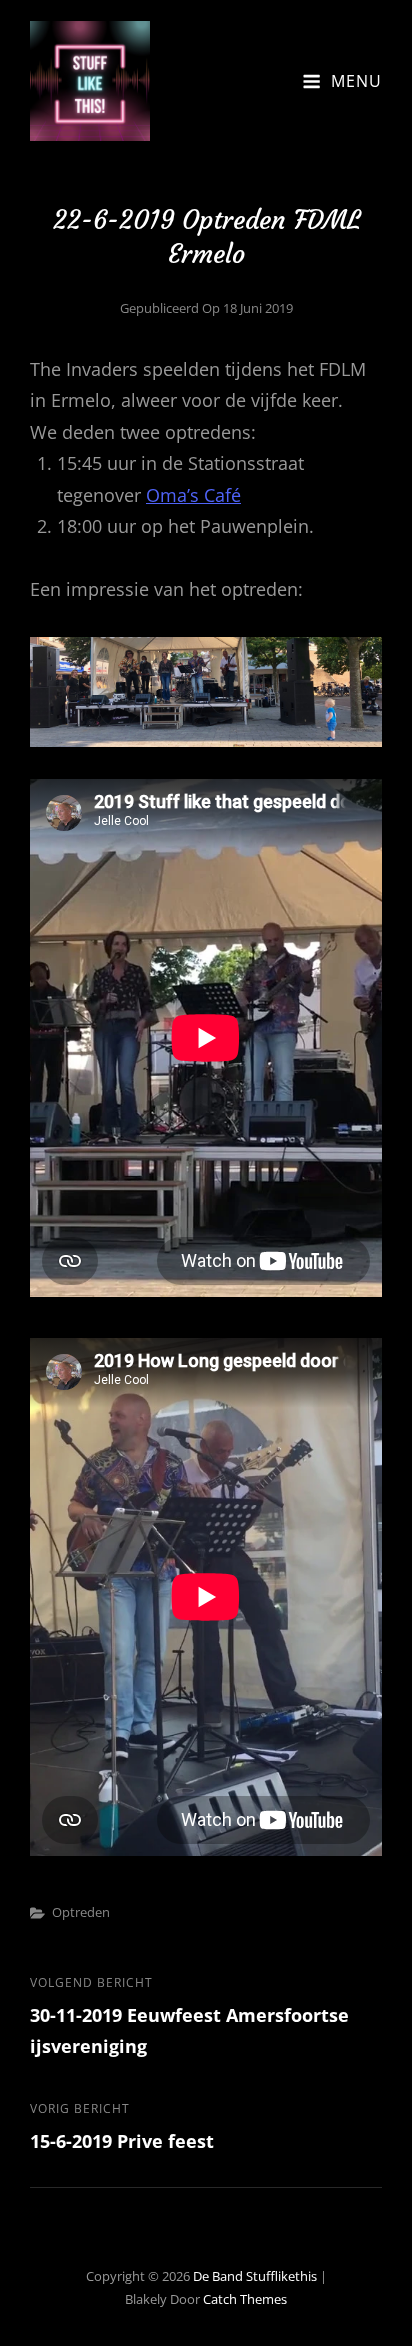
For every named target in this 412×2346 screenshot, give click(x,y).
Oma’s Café (193, 495)
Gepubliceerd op (206, 308)
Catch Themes (245, 2299)
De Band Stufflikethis (255, 2276)
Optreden (81, 1912)
